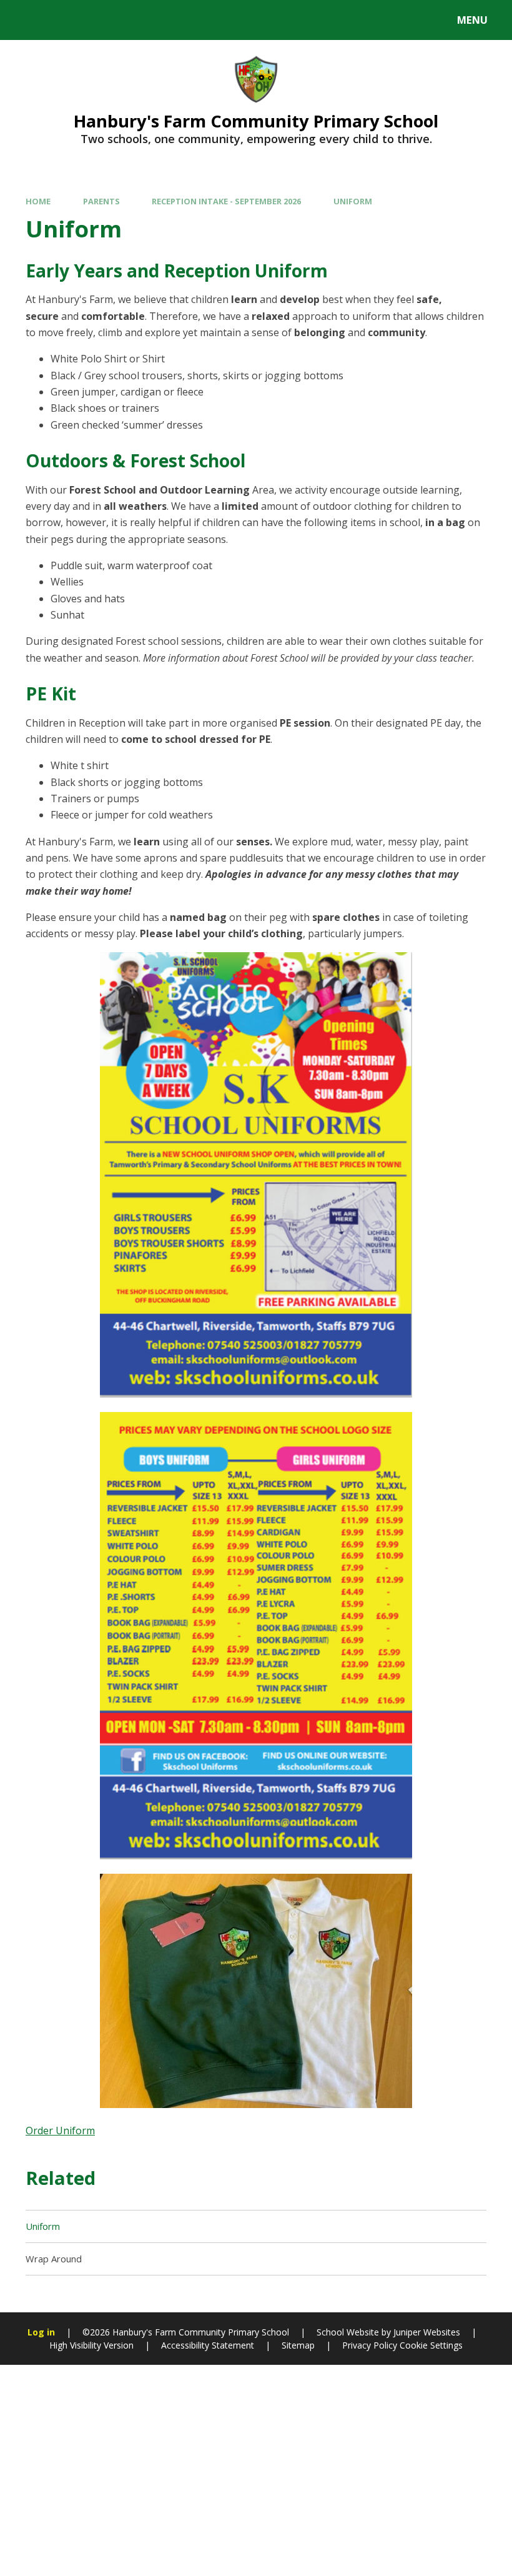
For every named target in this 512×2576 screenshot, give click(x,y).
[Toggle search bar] (27, 20)
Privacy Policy (370, 2345)
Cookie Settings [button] (431, 2345)
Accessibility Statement (208, 2345)
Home (38, 201)
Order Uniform (60, 2131)
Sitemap (298, 2345)
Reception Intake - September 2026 (226, 201)
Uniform (353, 201)
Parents (101, 201)
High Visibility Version (91, 2345)
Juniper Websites (427, 2332)
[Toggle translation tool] (61, 20)
